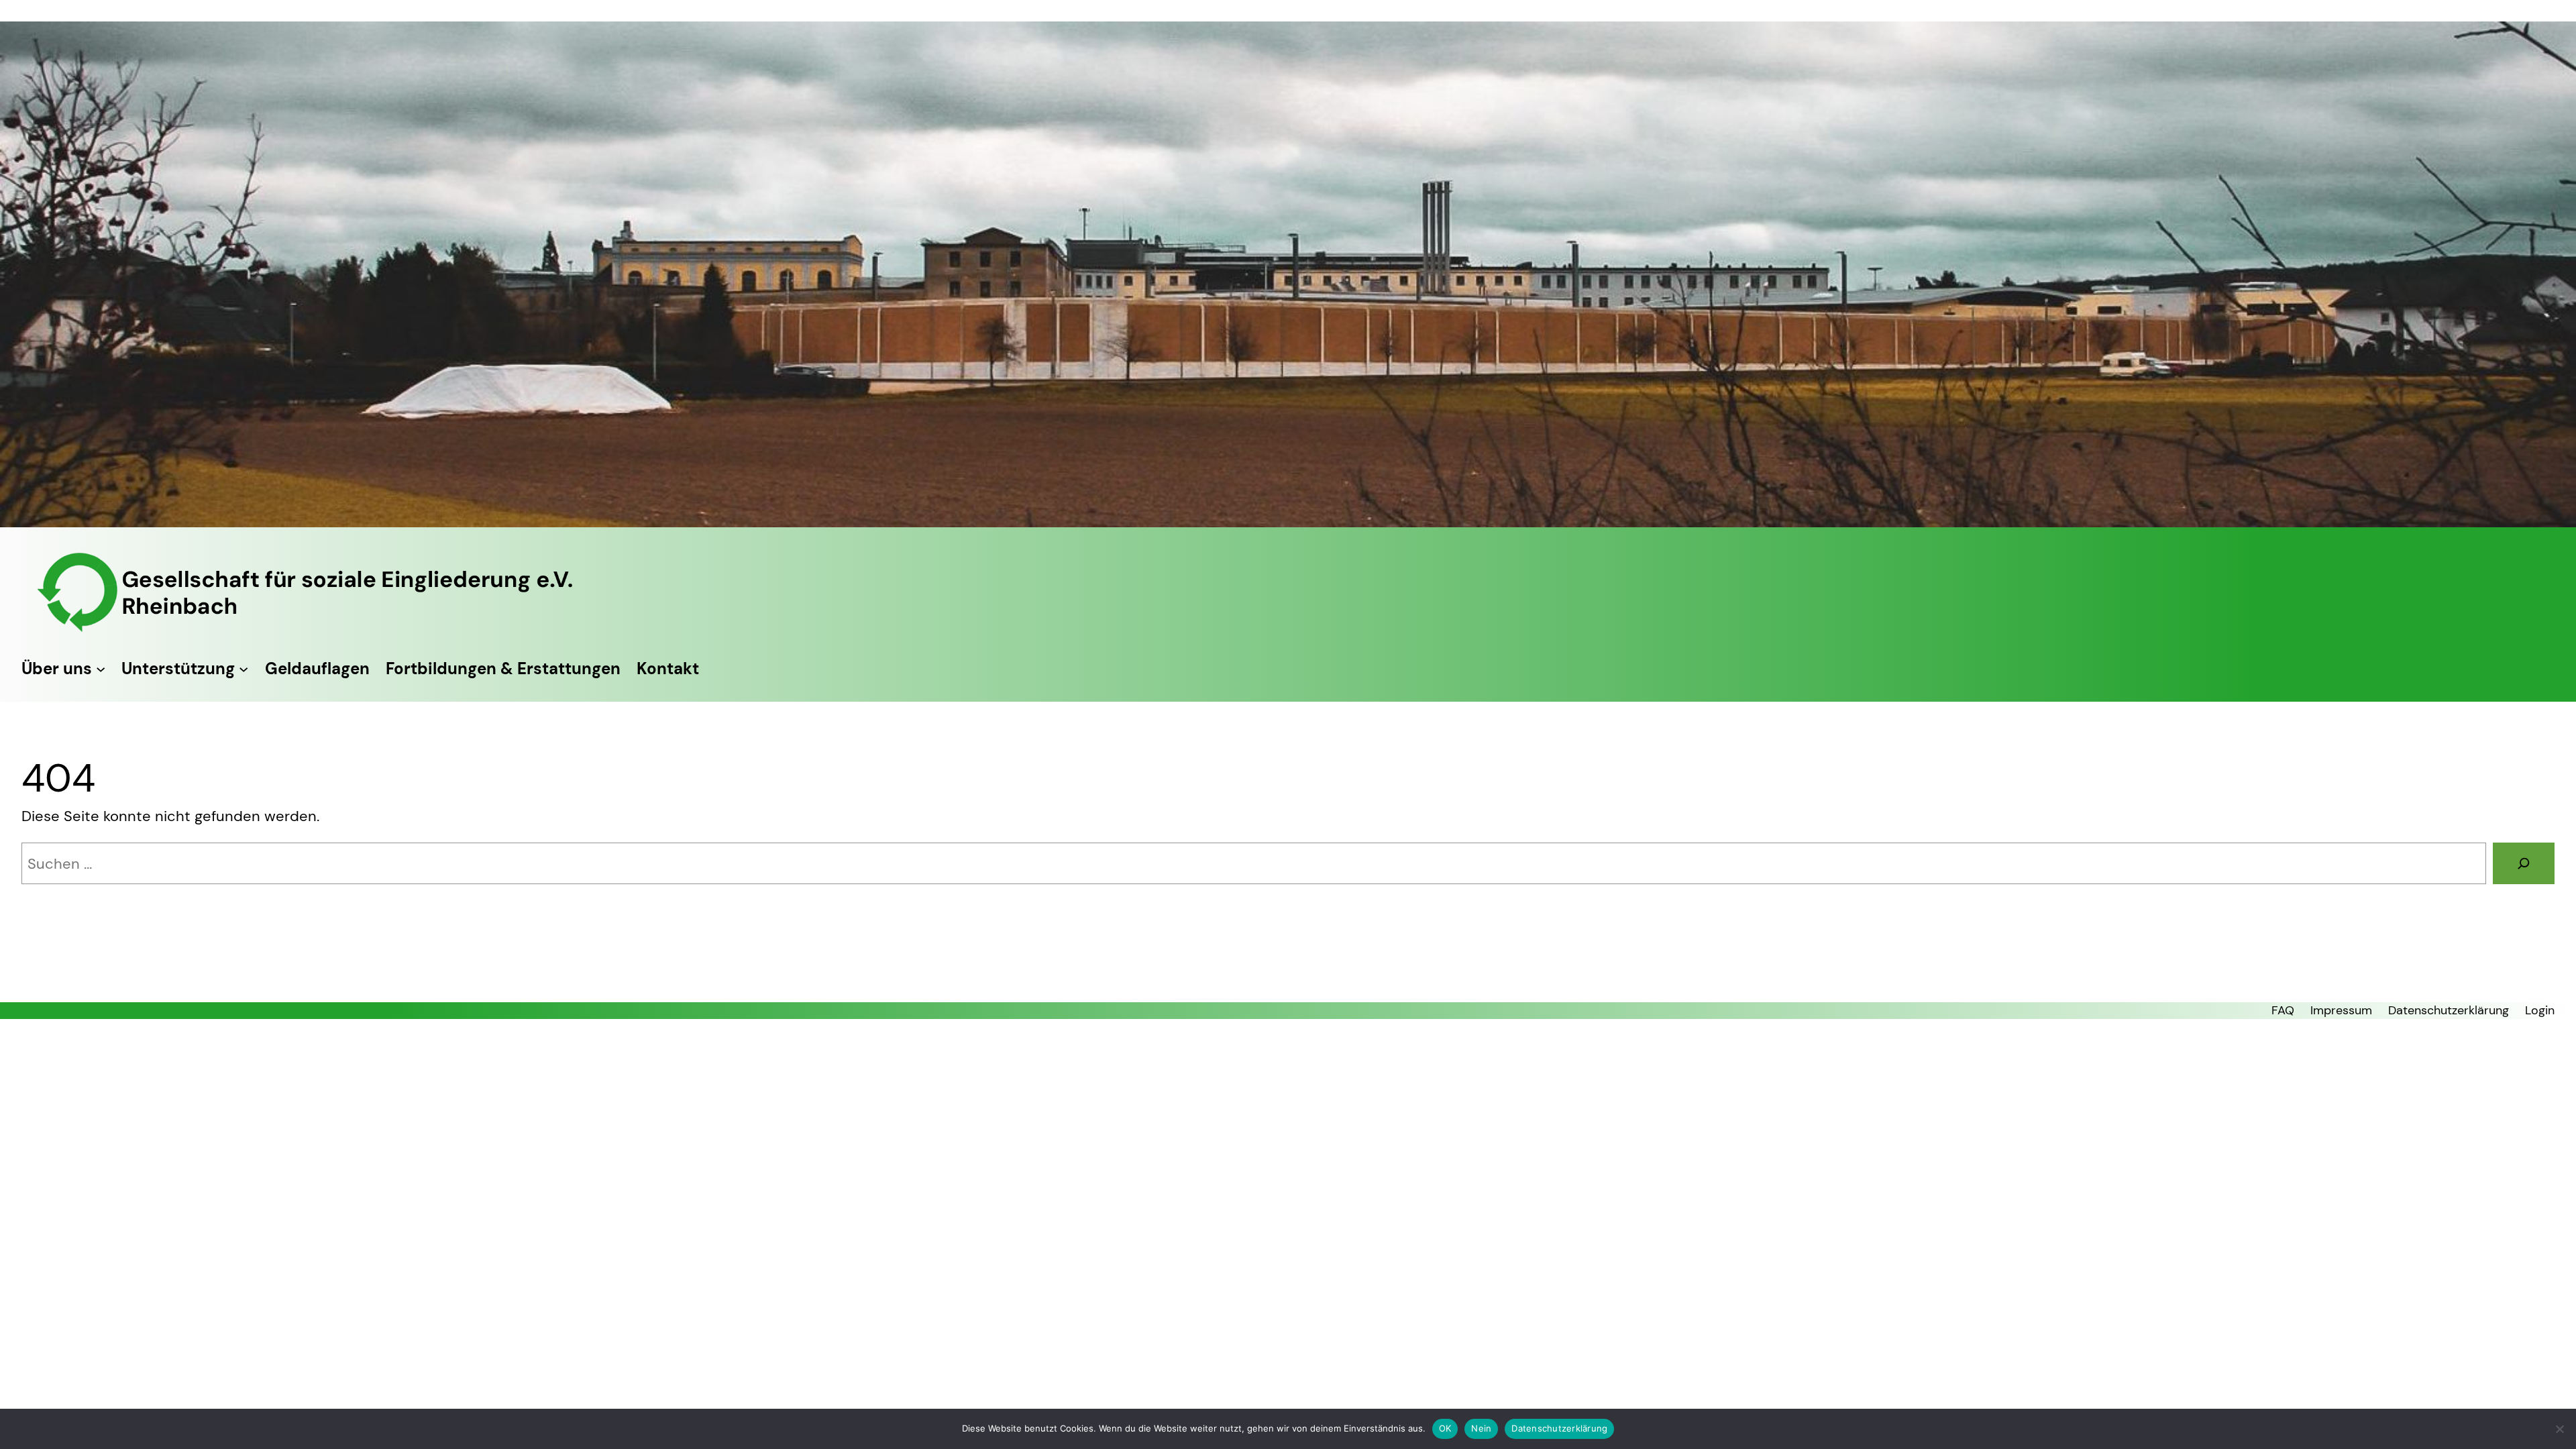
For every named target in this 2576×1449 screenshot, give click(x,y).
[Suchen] (2524, 863)
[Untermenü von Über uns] (101, 668)
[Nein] (2559, 1429)
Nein (1481, 1428)
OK (1445, 1428)
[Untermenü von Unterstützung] (244, 668)
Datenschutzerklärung (1559, 1428)
